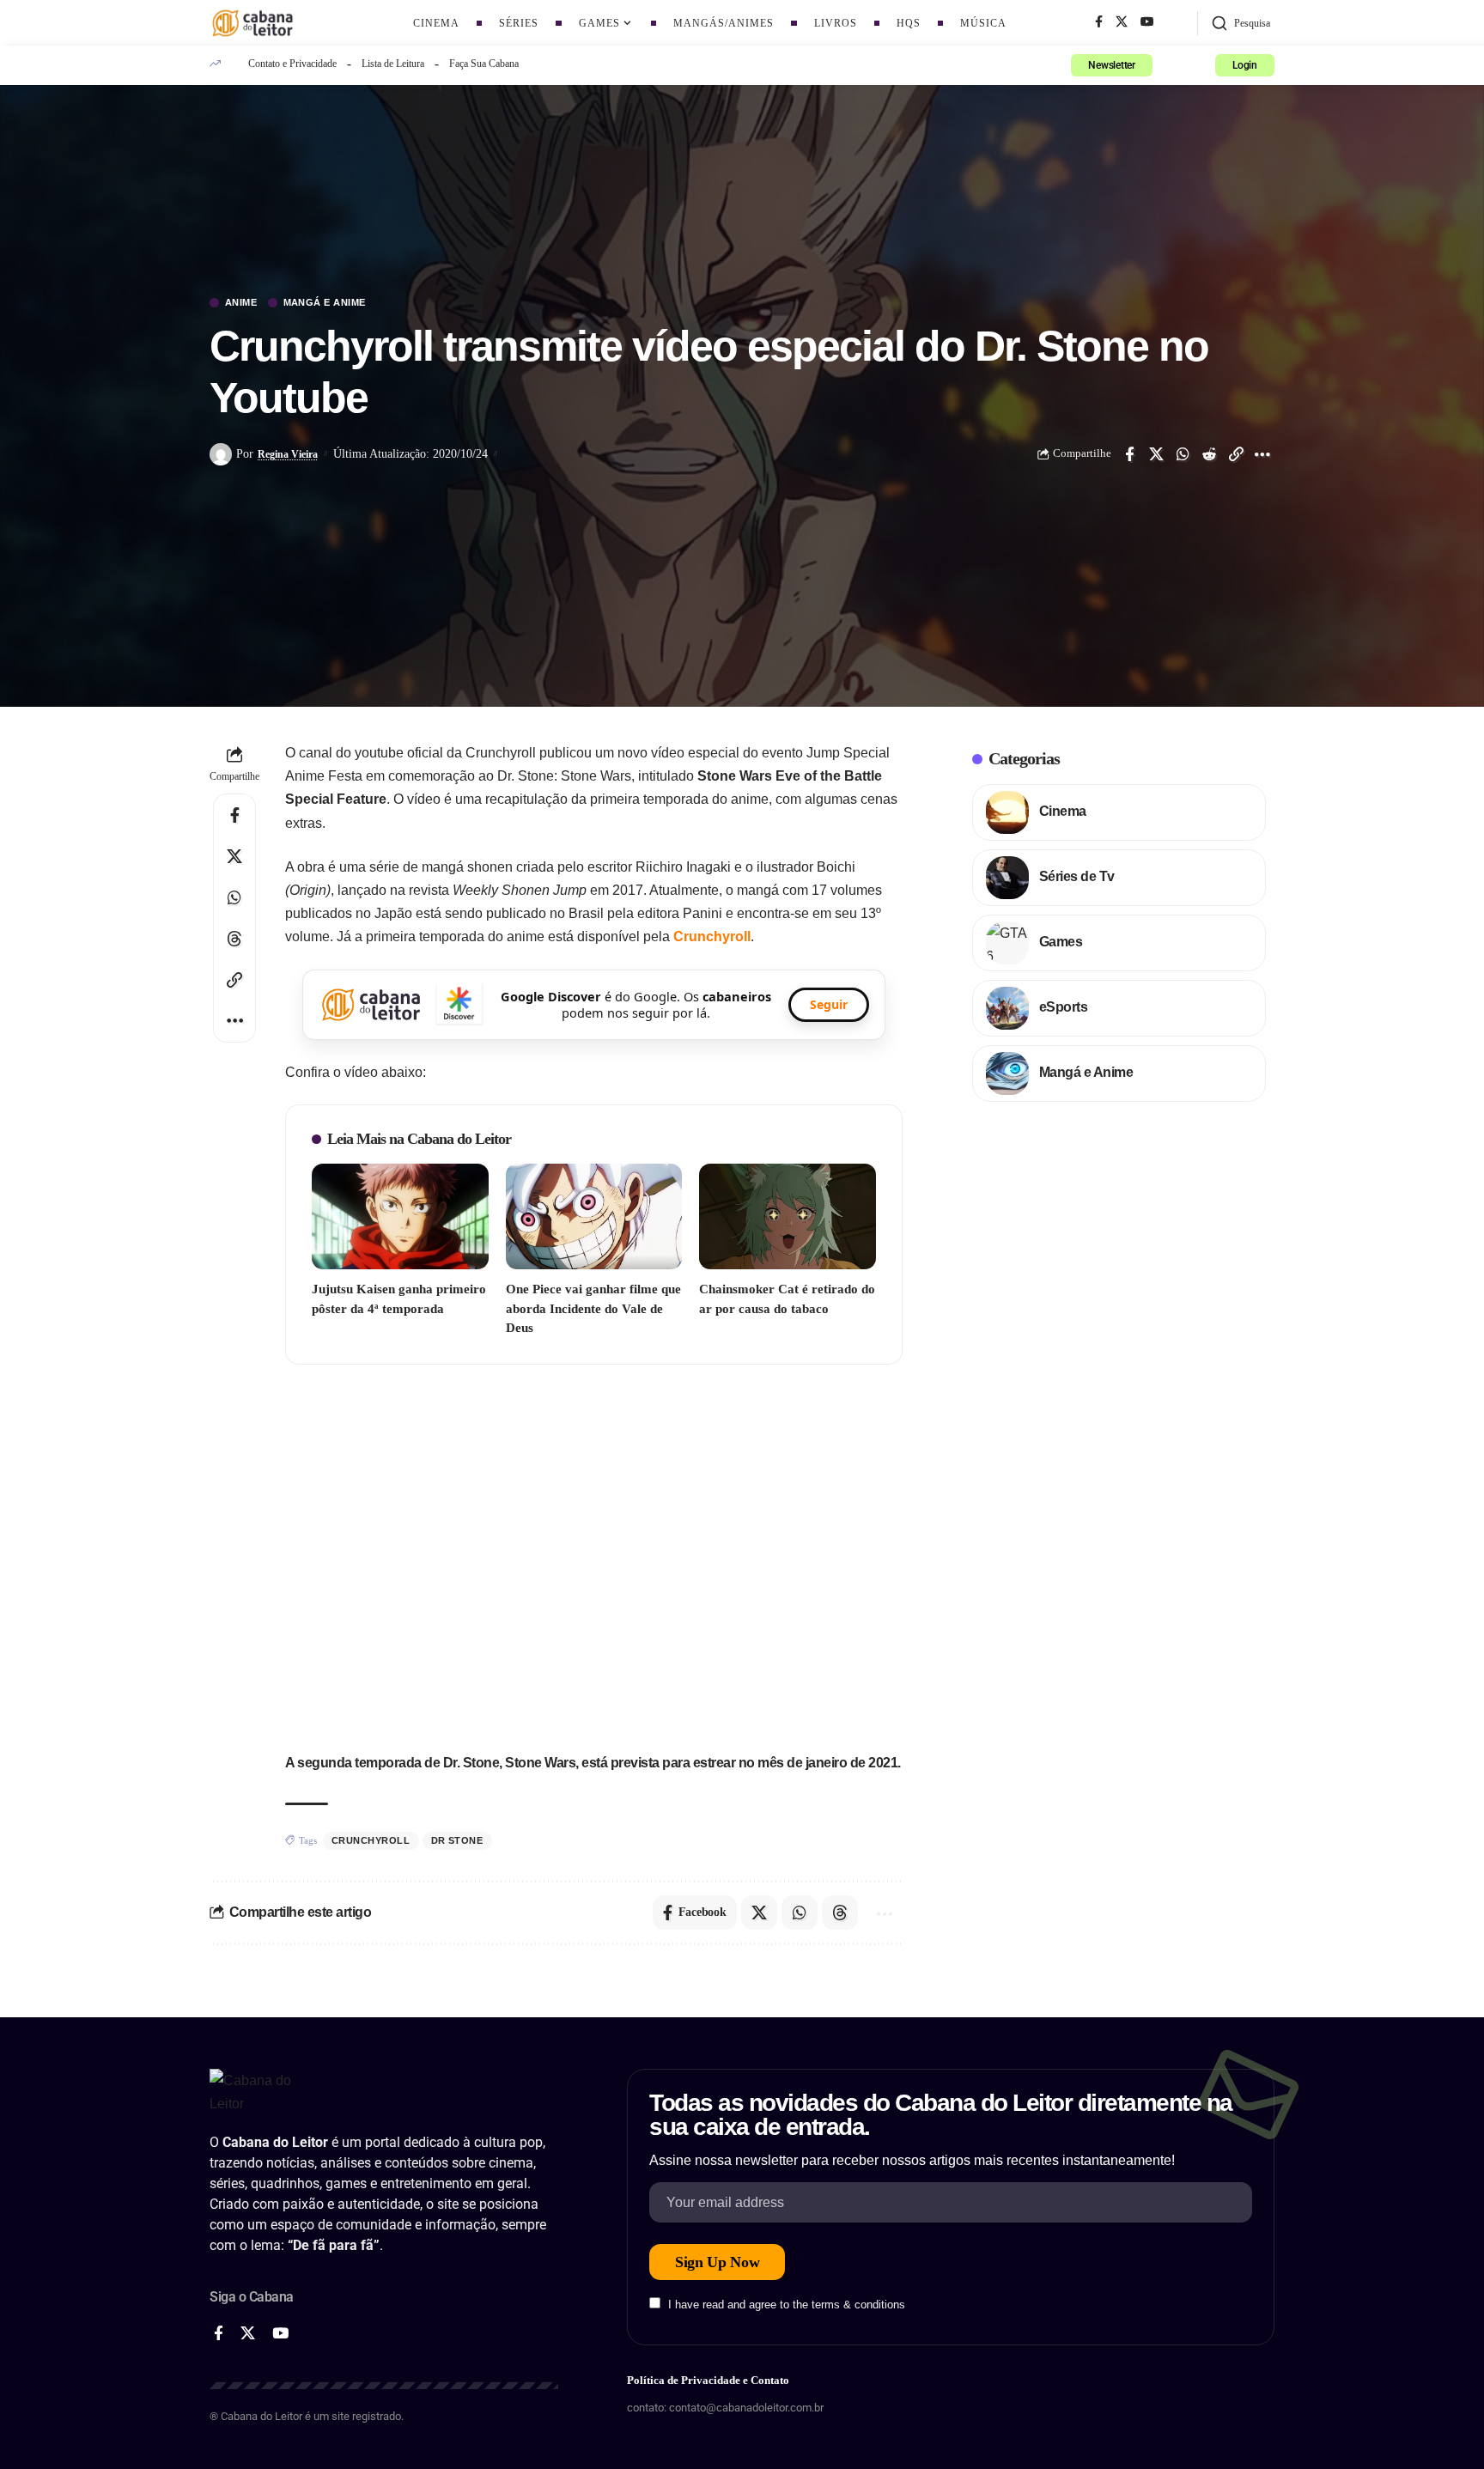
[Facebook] (1099, 22)
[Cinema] (1007, 812)
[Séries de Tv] (1007, 878)
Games (1061, 942)
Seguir (829, 1004)
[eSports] (1007, 1008)
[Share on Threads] (234, 939)
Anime (241, 303)
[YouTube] (1147, 22)
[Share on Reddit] (1209, 454)
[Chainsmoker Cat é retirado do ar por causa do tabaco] (788, 1216)
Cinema (1063, 811)
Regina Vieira (288, 454)
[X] (1122, 22)
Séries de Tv (1077, 876)
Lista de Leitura (393, 64)
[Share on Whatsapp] (1183, 454)
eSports (1064, 1007)
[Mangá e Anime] (1007, 1073)
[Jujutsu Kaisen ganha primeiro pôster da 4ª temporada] (400, 1216)
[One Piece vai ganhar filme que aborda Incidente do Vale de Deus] (594, 1216)
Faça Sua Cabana (484, 64)
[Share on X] (1156, 454)
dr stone (457, 1840)
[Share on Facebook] (1129, 454)
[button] (1241, 23)
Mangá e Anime (325, 303)
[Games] (1007, 943)
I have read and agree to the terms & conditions (787, 2305)
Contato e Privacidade (292, 64)
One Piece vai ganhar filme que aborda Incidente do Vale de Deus (593, 1308)
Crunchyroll (712, 937)
